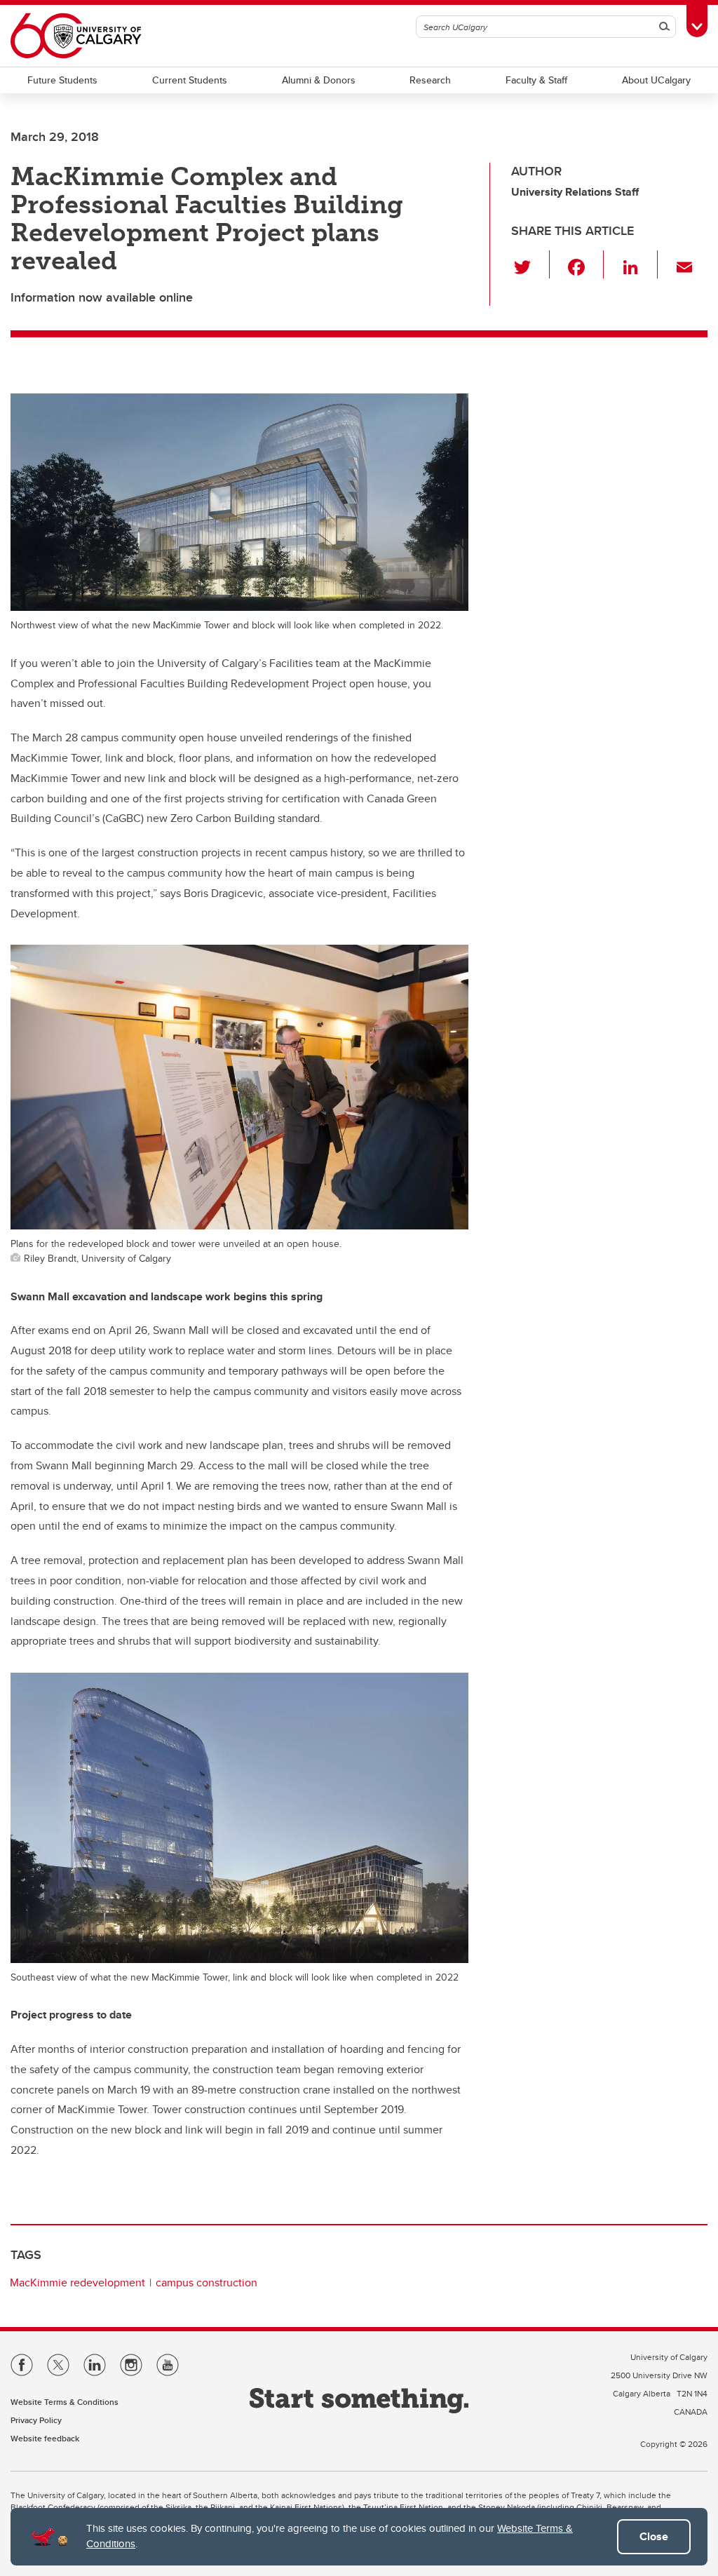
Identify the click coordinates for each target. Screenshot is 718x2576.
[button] (530, 264)
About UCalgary (656, 80)
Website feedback (45, 2438)
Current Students (190, 80)
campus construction (206, 2282)
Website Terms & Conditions (65, 2402)
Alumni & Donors (319, 80)
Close (654, 2536)
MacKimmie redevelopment (77, 2282)
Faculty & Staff (536, 80)
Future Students (62, 80)
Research (430, 80)
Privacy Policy (36, 2420)
